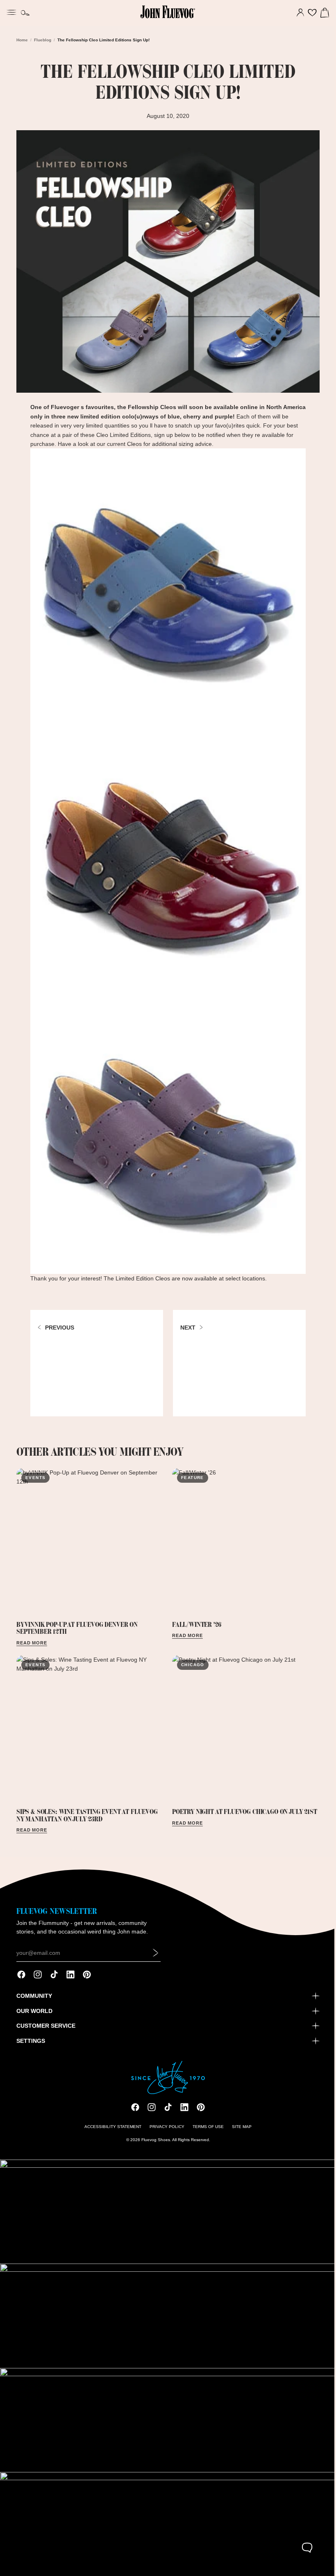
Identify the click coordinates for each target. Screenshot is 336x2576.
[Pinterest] (87, 1979)
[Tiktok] (54, 1979)
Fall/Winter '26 (194, 1619)
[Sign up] (156, 1958)
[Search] (25, 13)
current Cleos (122, 440)
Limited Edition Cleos (141, 1275)
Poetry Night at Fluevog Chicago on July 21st (243, 1804)
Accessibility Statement (111, 2132)
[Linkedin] (70, 1979)
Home (22, 40)
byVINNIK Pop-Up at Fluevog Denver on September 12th (77, 1622)
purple (222, 413)
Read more (32, 1637)
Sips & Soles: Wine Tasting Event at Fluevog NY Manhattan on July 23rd (87, 1807)
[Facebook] (21, 1979)
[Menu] (11, 11)
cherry (190, 413)
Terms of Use (206, 2132)
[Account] (296, 13)
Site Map (240, 2132)
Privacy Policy (165, 2132)
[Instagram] (38, 1979)
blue (172, 413)
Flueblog (43, 40)
